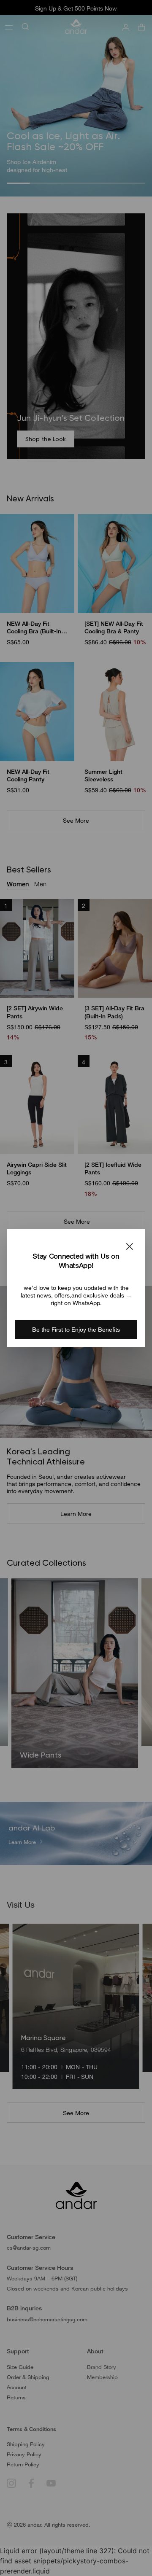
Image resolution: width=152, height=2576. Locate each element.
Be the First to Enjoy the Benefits (76, 1329)
